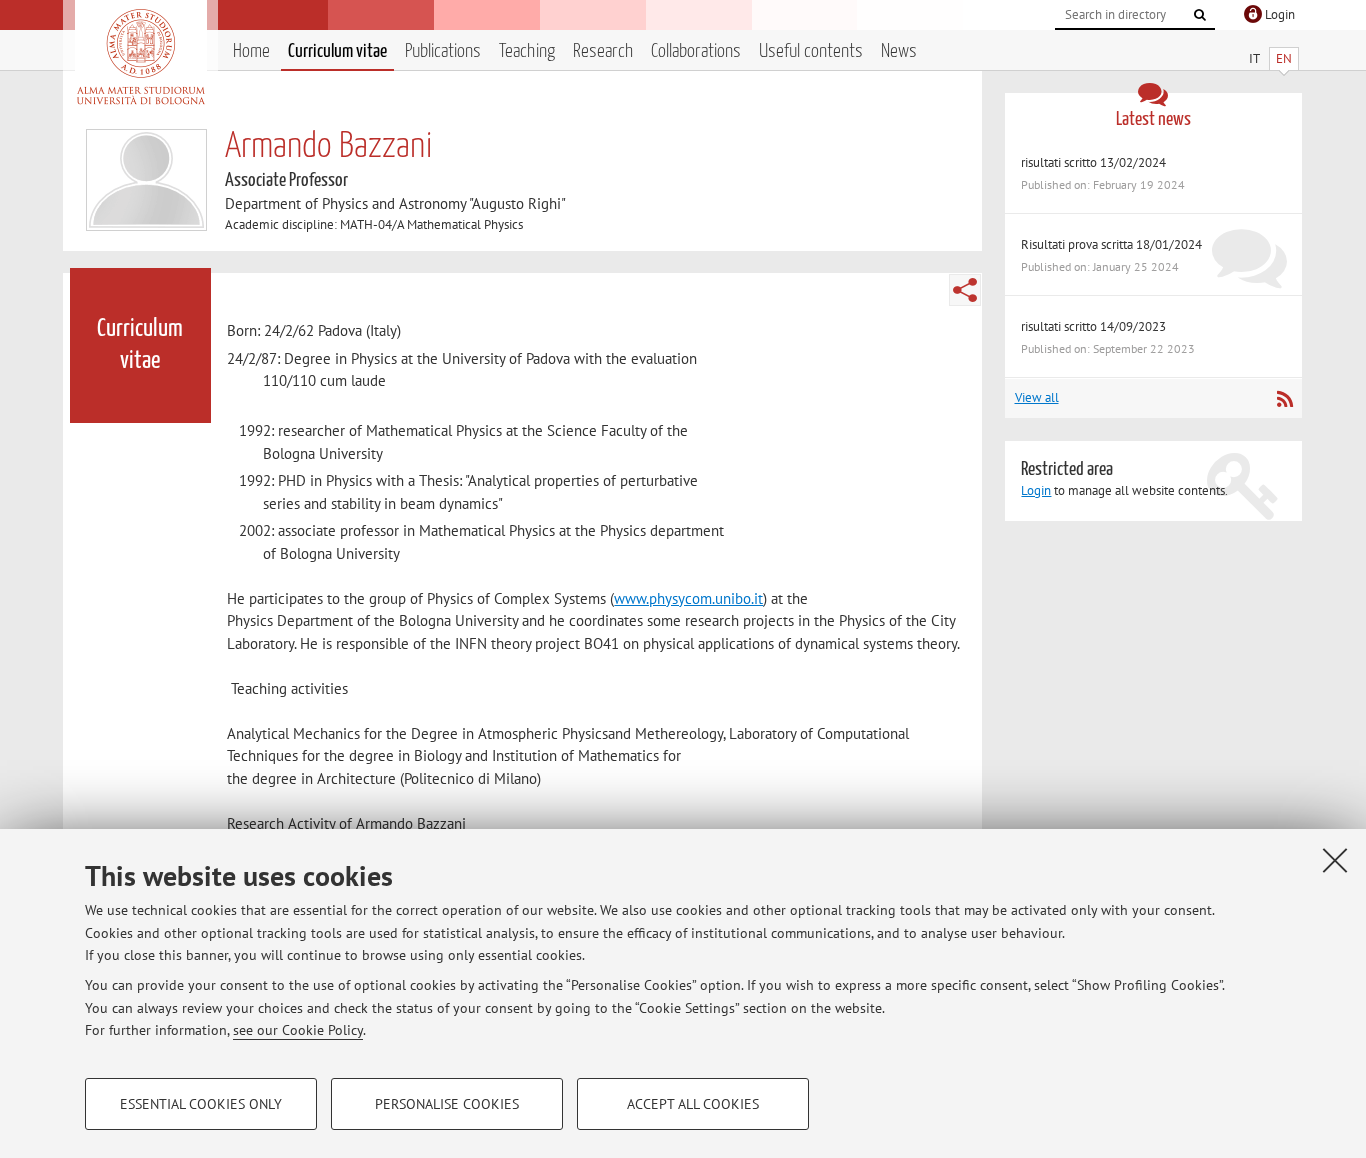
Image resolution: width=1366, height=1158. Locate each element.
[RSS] (1284, 399)
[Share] (965, 290)
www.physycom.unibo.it (688, 598)
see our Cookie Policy (298, 1030)
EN (1284, 58)
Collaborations (696, 51)
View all (1037, 397)
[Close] (1335, 860)
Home (251, 51)
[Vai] (1200, 15)
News (899, 51)
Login (1036, 490)
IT (1254, 58)
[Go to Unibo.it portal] (140, 57)
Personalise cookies (447, 1104)
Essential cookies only (201, 1104)
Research (603, 51)
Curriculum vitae (337, 51)
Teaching (527, 51)
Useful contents (811, 51)
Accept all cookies (693, 1104)
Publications (443, 51)
